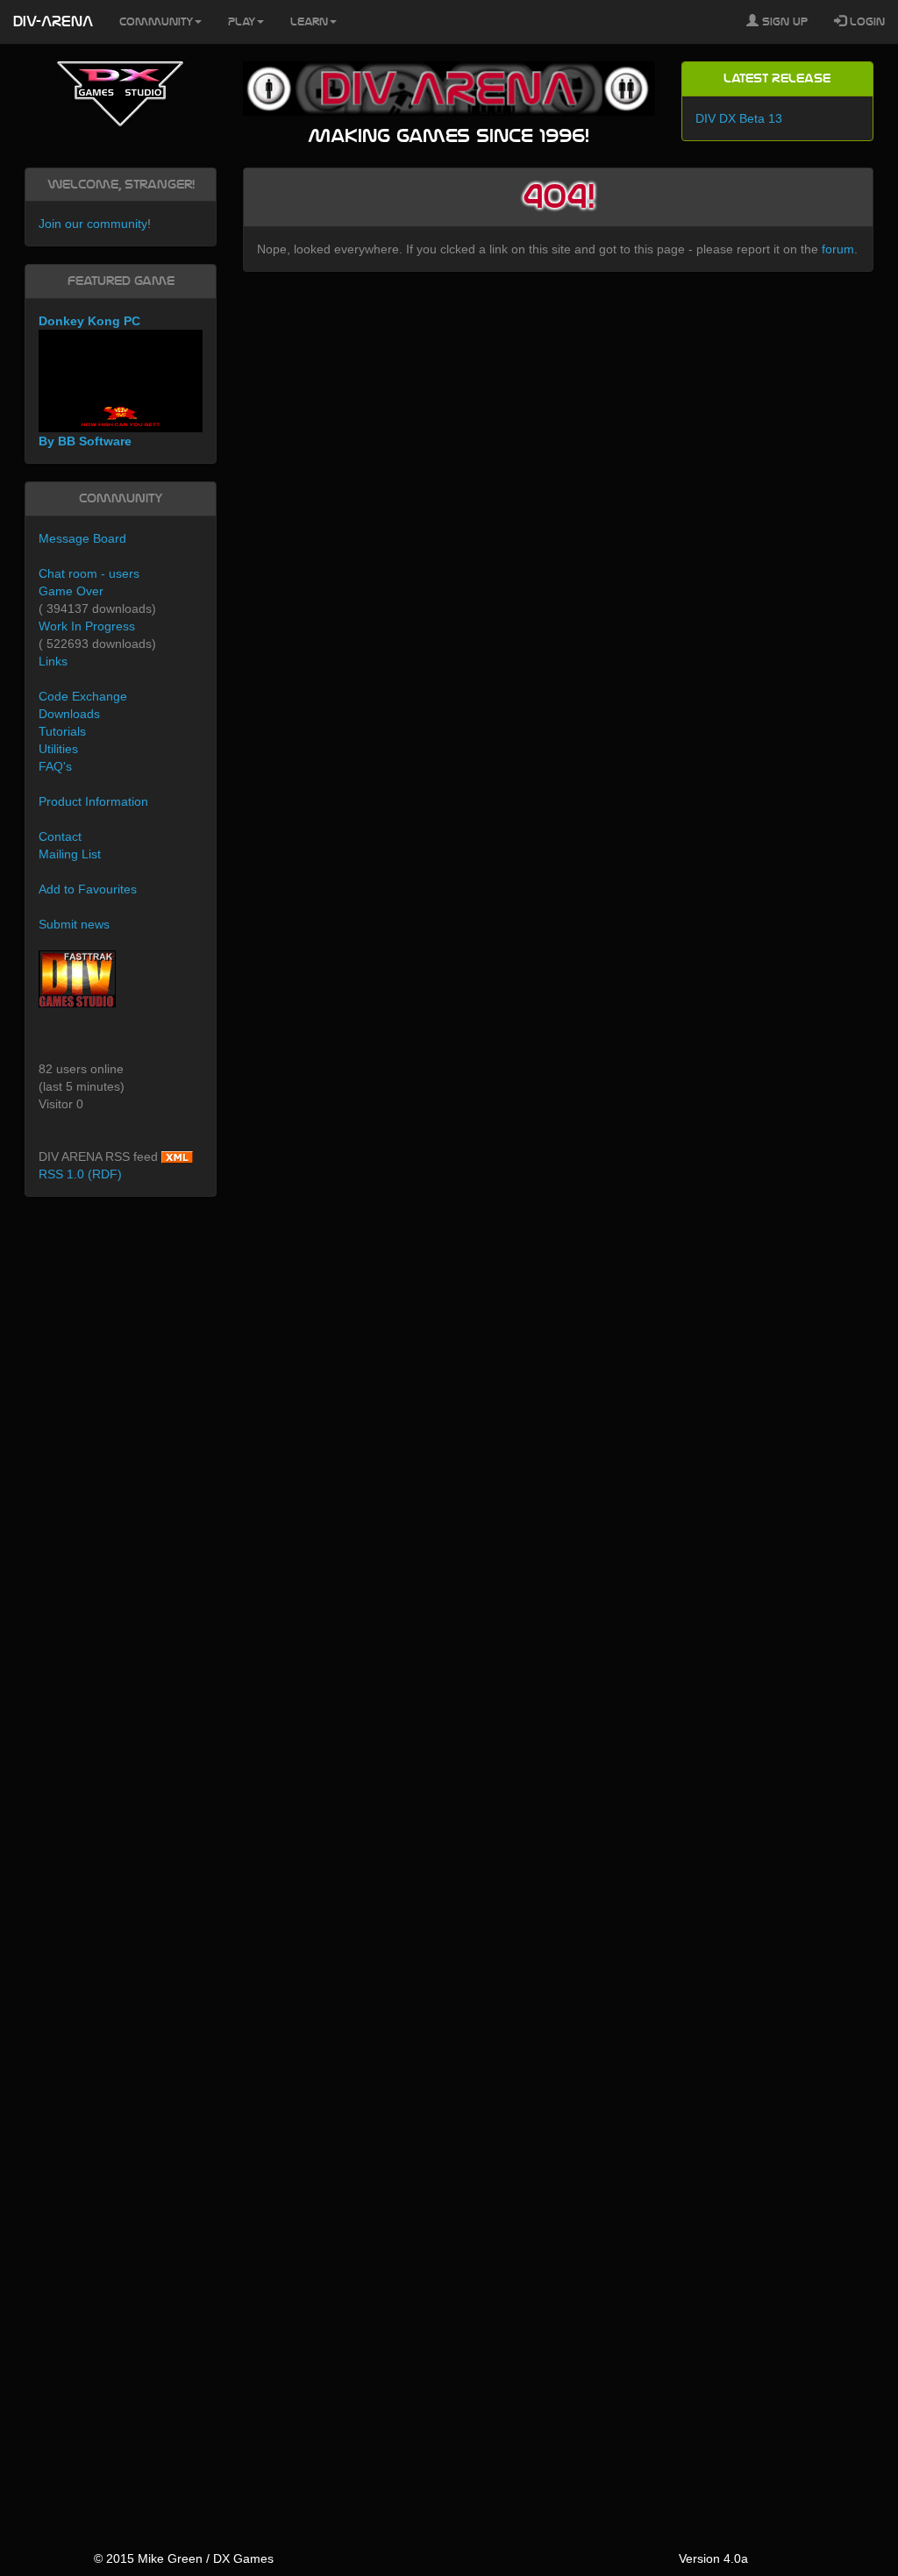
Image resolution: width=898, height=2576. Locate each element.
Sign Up (783, 22)
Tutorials (62, 731)
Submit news (74, 924)
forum (838, 249)
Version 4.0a (713, 2558)
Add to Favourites (88, 889)
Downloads (69, 714)
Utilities (58, 749)
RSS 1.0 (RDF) (80, 1174)
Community (156, 22)
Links (53, 661)
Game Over (71, 591)
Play (242, 22)
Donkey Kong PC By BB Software (89, 381)
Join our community (93, 224)
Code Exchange (83, 696)
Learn (309, 22)
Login (866, 22)
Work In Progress (87, 626)
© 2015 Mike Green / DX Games (184, 2558)
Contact (60, 836)
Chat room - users (89, 573)
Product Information (93, 801)
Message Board (82, 538)
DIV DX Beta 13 (739, 118)
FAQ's (55, 766)
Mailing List (70, 854)
